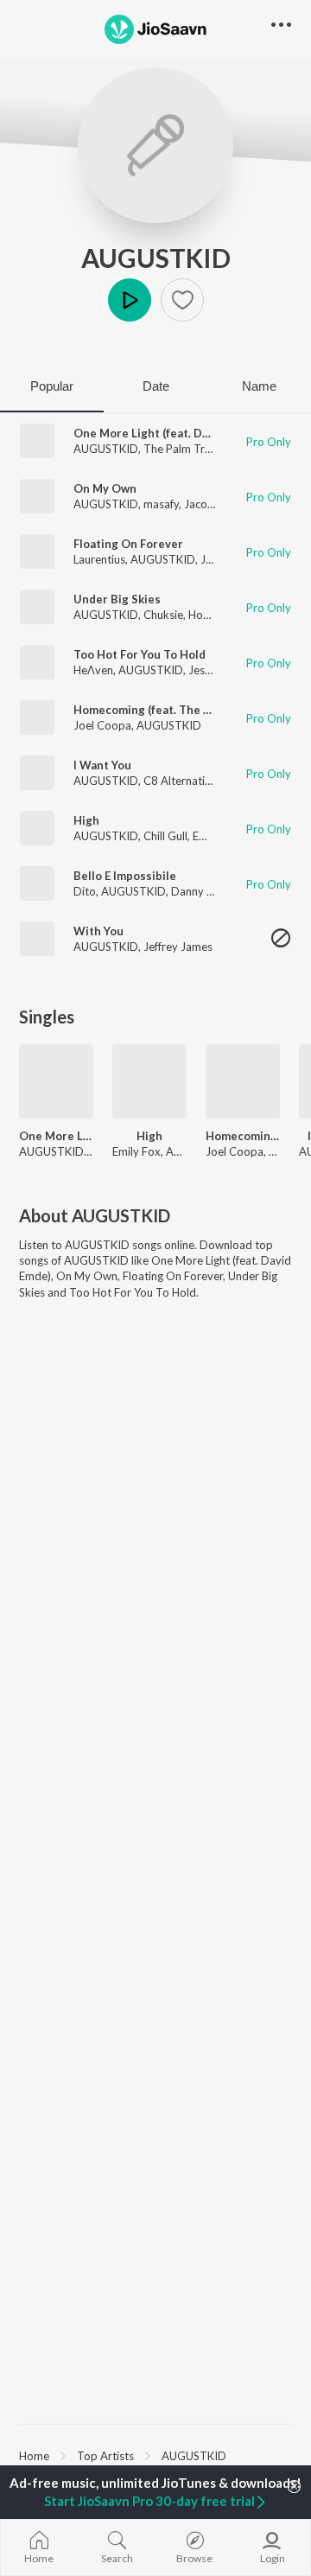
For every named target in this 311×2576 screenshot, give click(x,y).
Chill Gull (165, 836)
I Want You (102, 765)
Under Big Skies (117, 599)
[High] (149, 1081)
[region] (155, 2455)
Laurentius (99, 559)
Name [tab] (259, 386)
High (86, 820)
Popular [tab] (52, 386)
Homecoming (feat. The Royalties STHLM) (243, 1136)
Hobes (205, 615)
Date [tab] (156, 386)
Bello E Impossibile (125, 876)
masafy (161, 504)
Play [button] (130, 300)
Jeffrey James (178, 947)
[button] (182, 300)
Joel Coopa (102, 725)
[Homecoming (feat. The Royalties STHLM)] (243, 1081)
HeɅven (93, 670)
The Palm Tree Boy (191, 449)
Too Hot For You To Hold (140, 654)
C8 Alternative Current (201, 781)
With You (98, 931)
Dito (85, 891)
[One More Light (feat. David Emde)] (56, 1081)
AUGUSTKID (156, 258)
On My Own (105, 488)
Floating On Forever (128, 544)
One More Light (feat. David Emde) (167, 433)
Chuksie (163, 615)
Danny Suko (201, 891)
